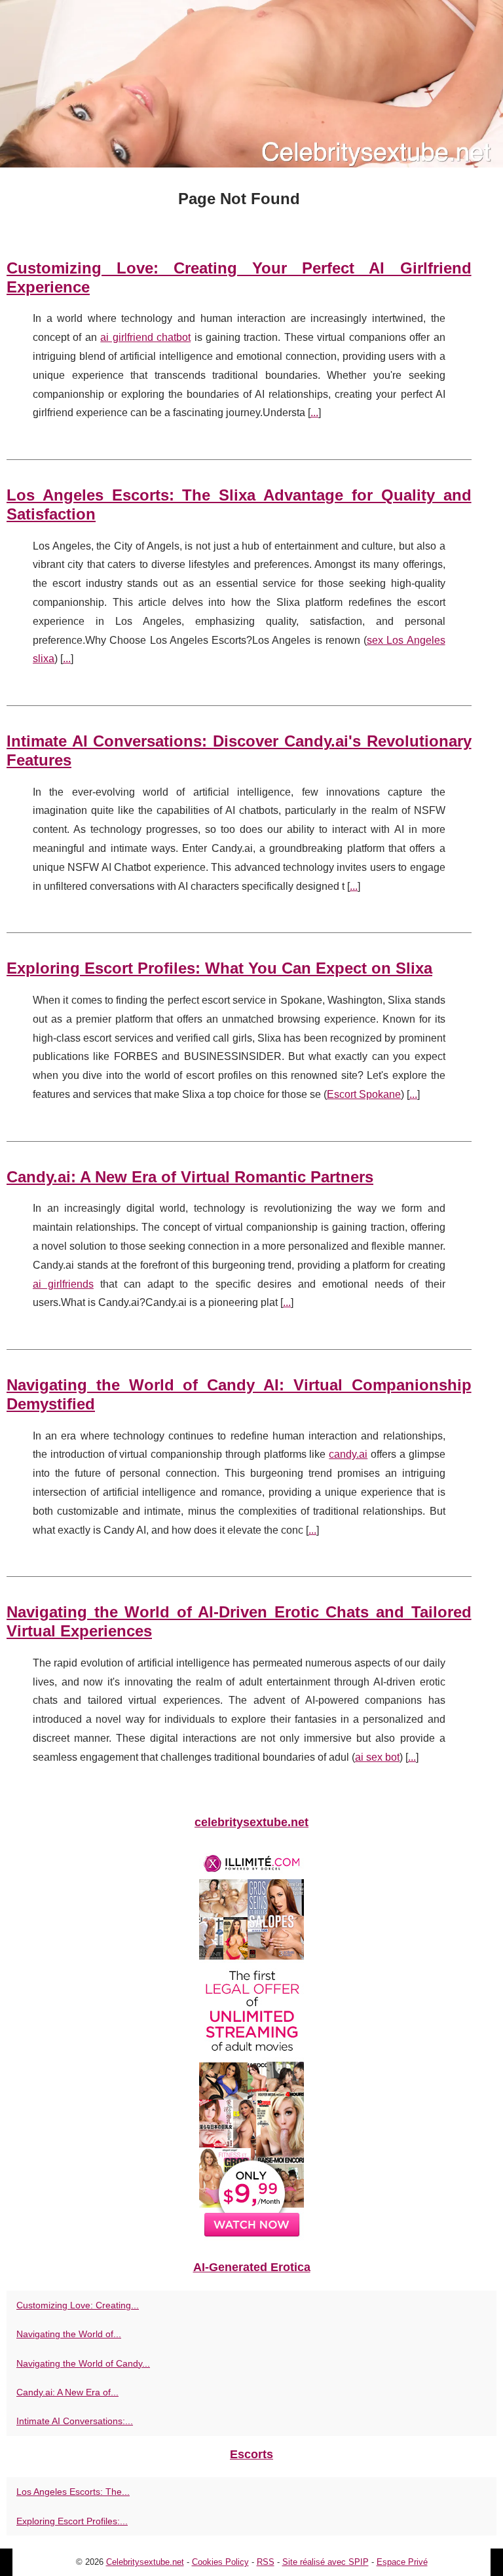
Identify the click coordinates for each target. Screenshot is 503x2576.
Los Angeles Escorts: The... (73, 2492)
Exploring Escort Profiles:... (72, 2521)
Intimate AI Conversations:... (75, 2421)
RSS (266, 2562)
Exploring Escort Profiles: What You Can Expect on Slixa (219, 968)
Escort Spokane (364, 1094)
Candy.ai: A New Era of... (67, 2392)
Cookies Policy (220, 2562)
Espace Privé (402, 2562)
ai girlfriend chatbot (145, 337)
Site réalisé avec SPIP (326, 2562)
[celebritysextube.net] (251, 84)
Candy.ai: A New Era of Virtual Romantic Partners (190, 1177)
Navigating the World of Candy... (83, 2363)
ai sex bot (377, 1757)
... (314, 413)
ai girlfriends (63, 1284)
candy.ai (348, 1454)
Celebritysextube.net (145, 2562)
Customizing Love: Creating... (78, 2305)
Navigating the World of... (69, 2334)
